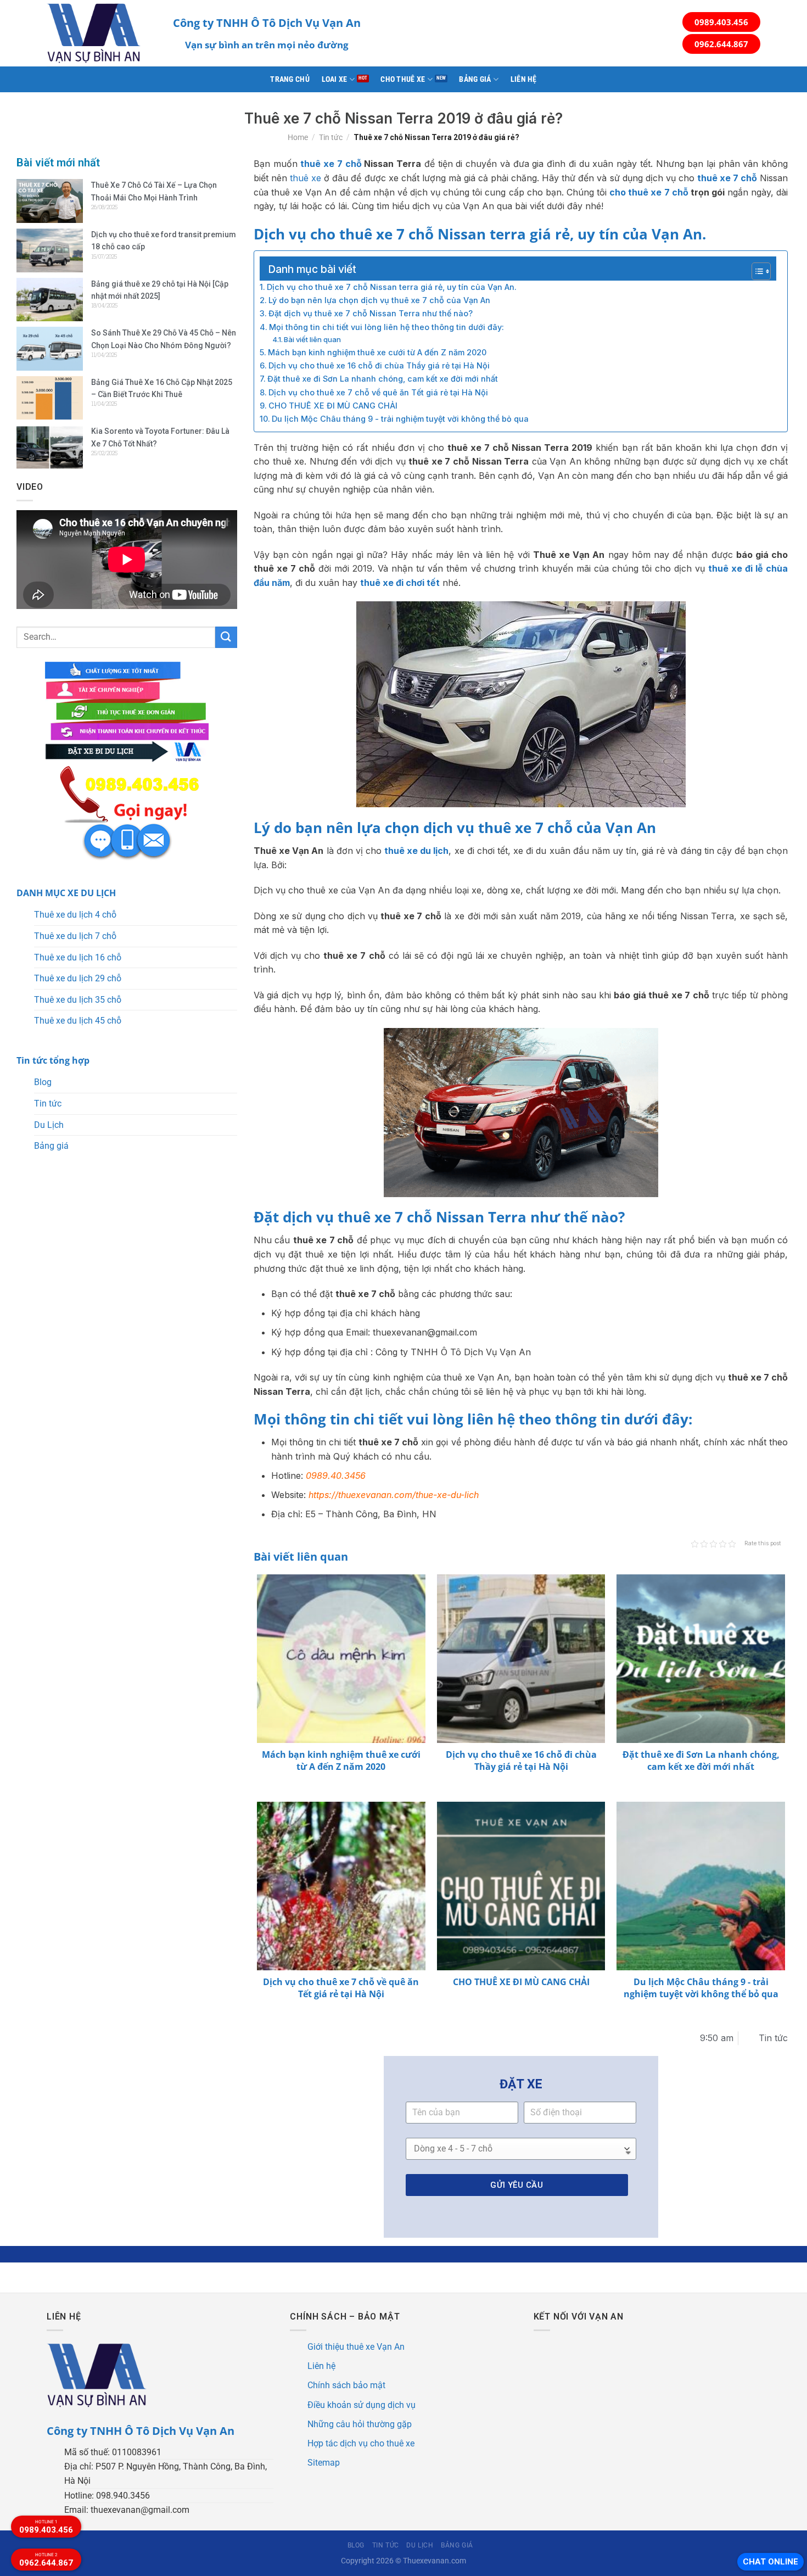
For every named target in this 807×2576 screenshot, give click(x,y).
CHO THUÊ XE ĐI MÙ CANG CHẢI (333, 406)
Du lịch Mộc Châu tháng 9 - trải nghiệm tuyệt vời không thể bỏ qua (400, 419)
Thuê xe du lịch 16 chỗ (78, 957)
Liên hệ (524, 79)
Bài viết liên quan (312, 339)
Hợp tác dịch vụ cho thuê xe (361, 2443)
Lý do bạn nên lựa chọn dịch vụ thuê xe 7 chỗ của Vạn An (379, 300)
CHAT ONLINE (770, 2562)
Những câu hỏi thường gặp (360, 2424)
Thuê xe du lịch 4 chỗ (75, 915)
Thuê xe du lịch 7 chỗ (75, 936)
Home (298, 137)
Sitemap (324, 2463)
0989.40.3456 (336, 1476)
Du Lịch (49, 1125)
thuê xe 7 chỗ (331, 164)
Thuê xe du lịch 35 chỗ (78, 1000)
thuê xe (306, 178)
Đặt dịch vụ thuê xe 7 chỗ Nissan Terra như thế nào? (371, 313)
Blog (43, 1082)
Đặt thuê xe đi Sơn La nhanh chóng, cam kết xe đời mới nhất (383, 379)
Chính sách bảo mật (346, 2385)
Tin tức (331, 137)
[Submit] (226, 637)
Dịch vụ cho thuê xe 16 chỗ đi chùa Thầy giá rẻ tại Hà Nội (379, 365)
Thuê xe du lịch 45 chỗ (78, 1021)
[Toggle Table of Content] (756, 271)
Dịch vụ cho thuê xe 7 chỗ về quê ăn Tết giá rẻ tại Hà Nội (378, 392)
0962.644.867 (721, 44)
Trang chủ (290, 79)
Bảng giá (475, 79)
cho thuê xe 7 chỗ (649, 192)
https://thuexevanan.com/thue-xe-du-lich (394, 1495)
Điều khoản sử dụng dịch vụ (362, 2405)
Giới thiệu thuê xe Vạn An (356, 2347)
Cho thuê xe (403, 79)
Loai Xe (335, 79)
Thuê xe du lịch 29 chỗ (78, 978)
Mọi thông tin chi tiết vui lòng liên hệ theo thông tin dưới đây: (386, 327)
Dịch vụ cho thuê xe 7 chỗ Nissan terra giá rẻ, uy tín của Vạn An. (392, 287)
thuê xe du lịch (416, 851)
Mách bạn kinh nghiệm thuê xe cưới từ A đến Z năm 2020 (377, 352)
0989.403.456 (721, 22)
